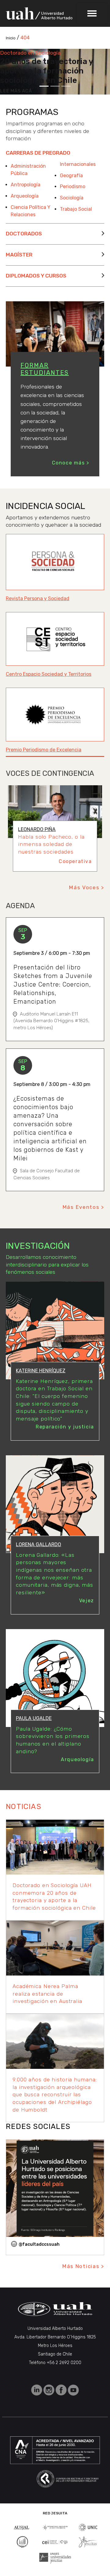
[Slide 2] (55, 86)
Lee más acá (16, 91)
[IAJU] (55, 2527)
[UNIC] (88, 2527)
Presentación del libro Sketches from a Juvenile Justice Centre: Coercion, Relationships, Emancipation (53, 984)
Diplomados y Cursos (36, 276)
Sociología (72, 198)
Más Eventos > (83, 1207)
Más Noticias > (83, 2266)
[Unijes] (55, 2558)
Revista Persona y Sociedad (38, 598)
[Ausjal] (22, 2527)
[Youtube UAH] (73, 2390)
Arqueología (25, 196)
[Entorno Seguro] (22, 2541)
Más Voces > (87, 887)
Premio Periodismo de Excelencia (44, 750)
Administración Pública (28, 170)
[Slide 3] (66, 86)
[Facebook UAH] (62, 2390)
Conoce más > (71, 463)
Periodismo (73, 186)
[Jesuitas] (88, 2541)
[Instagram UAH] (50, 2390)
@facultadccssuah (39, 2244)
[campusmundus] (55, 2542)
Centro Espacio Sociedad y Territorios (49, 674)
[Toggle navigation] (92, 13)
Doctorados (24, 234)
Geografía (71, 176)
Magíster (19, 255)
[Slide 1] (44, 86)
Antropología (26, 185)
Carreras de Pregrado (38, 153)
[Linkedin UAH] (37, 2390)
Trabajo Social (76, 209)
